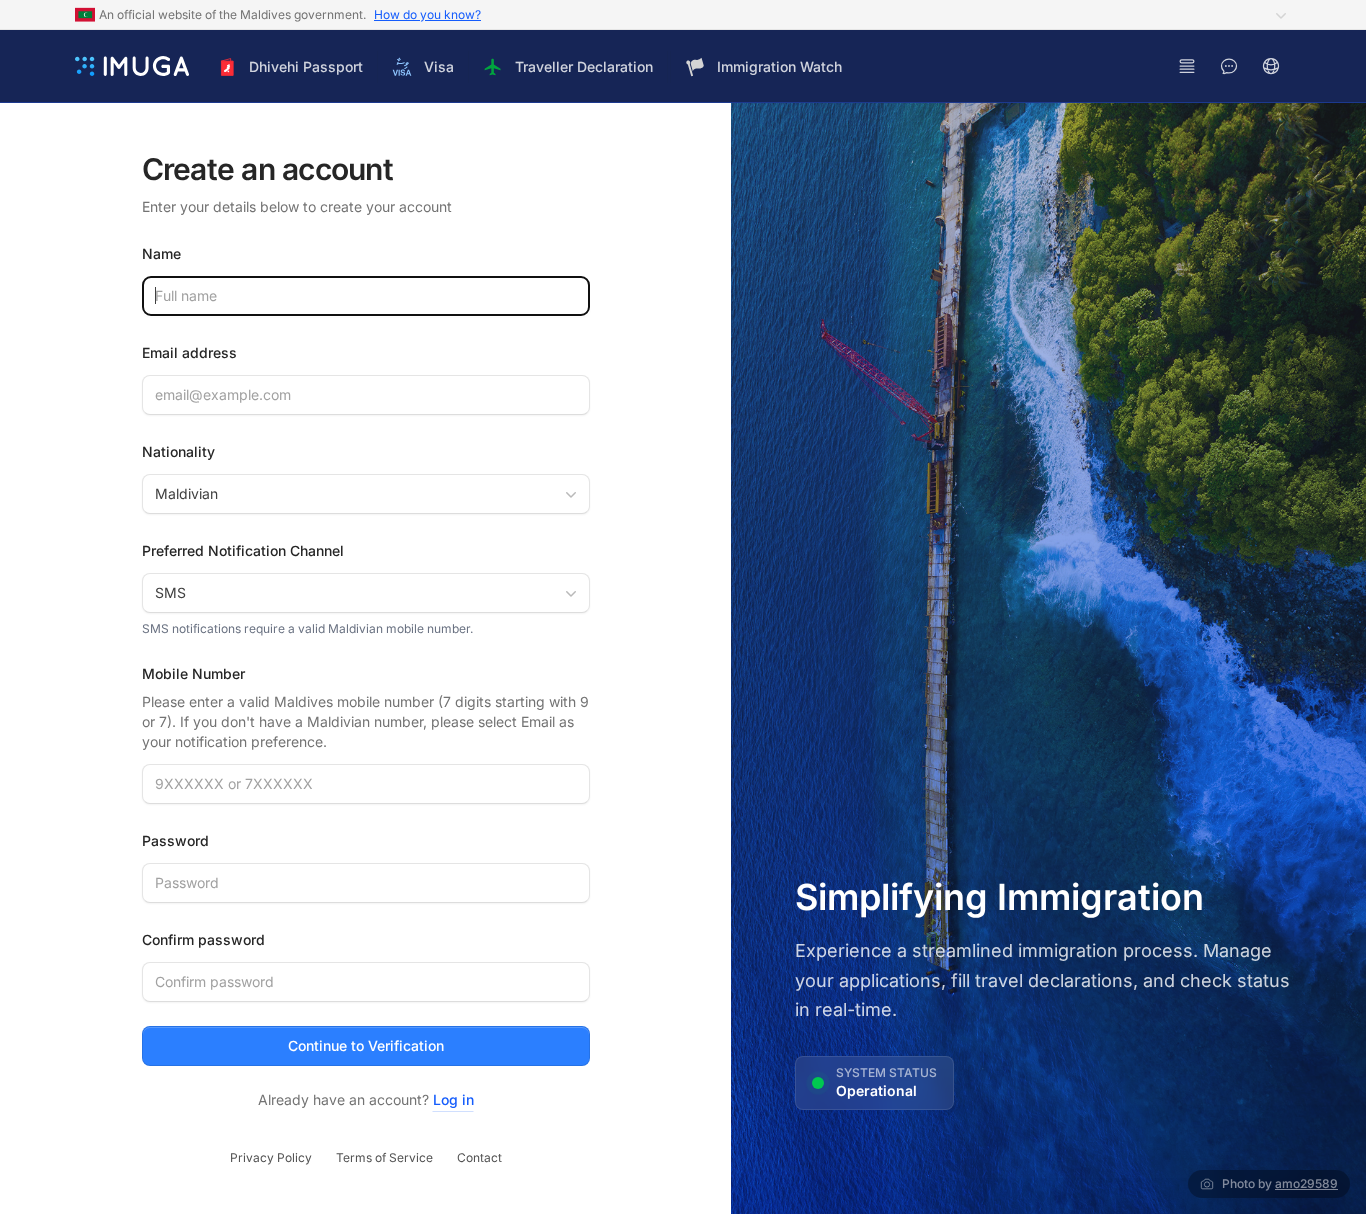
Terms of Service (384, 1157)
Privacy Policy (271, 1157)
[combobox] (366, 494)
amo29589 (1306, 1183)
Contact (479, 1157)
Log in (453, 1099)
